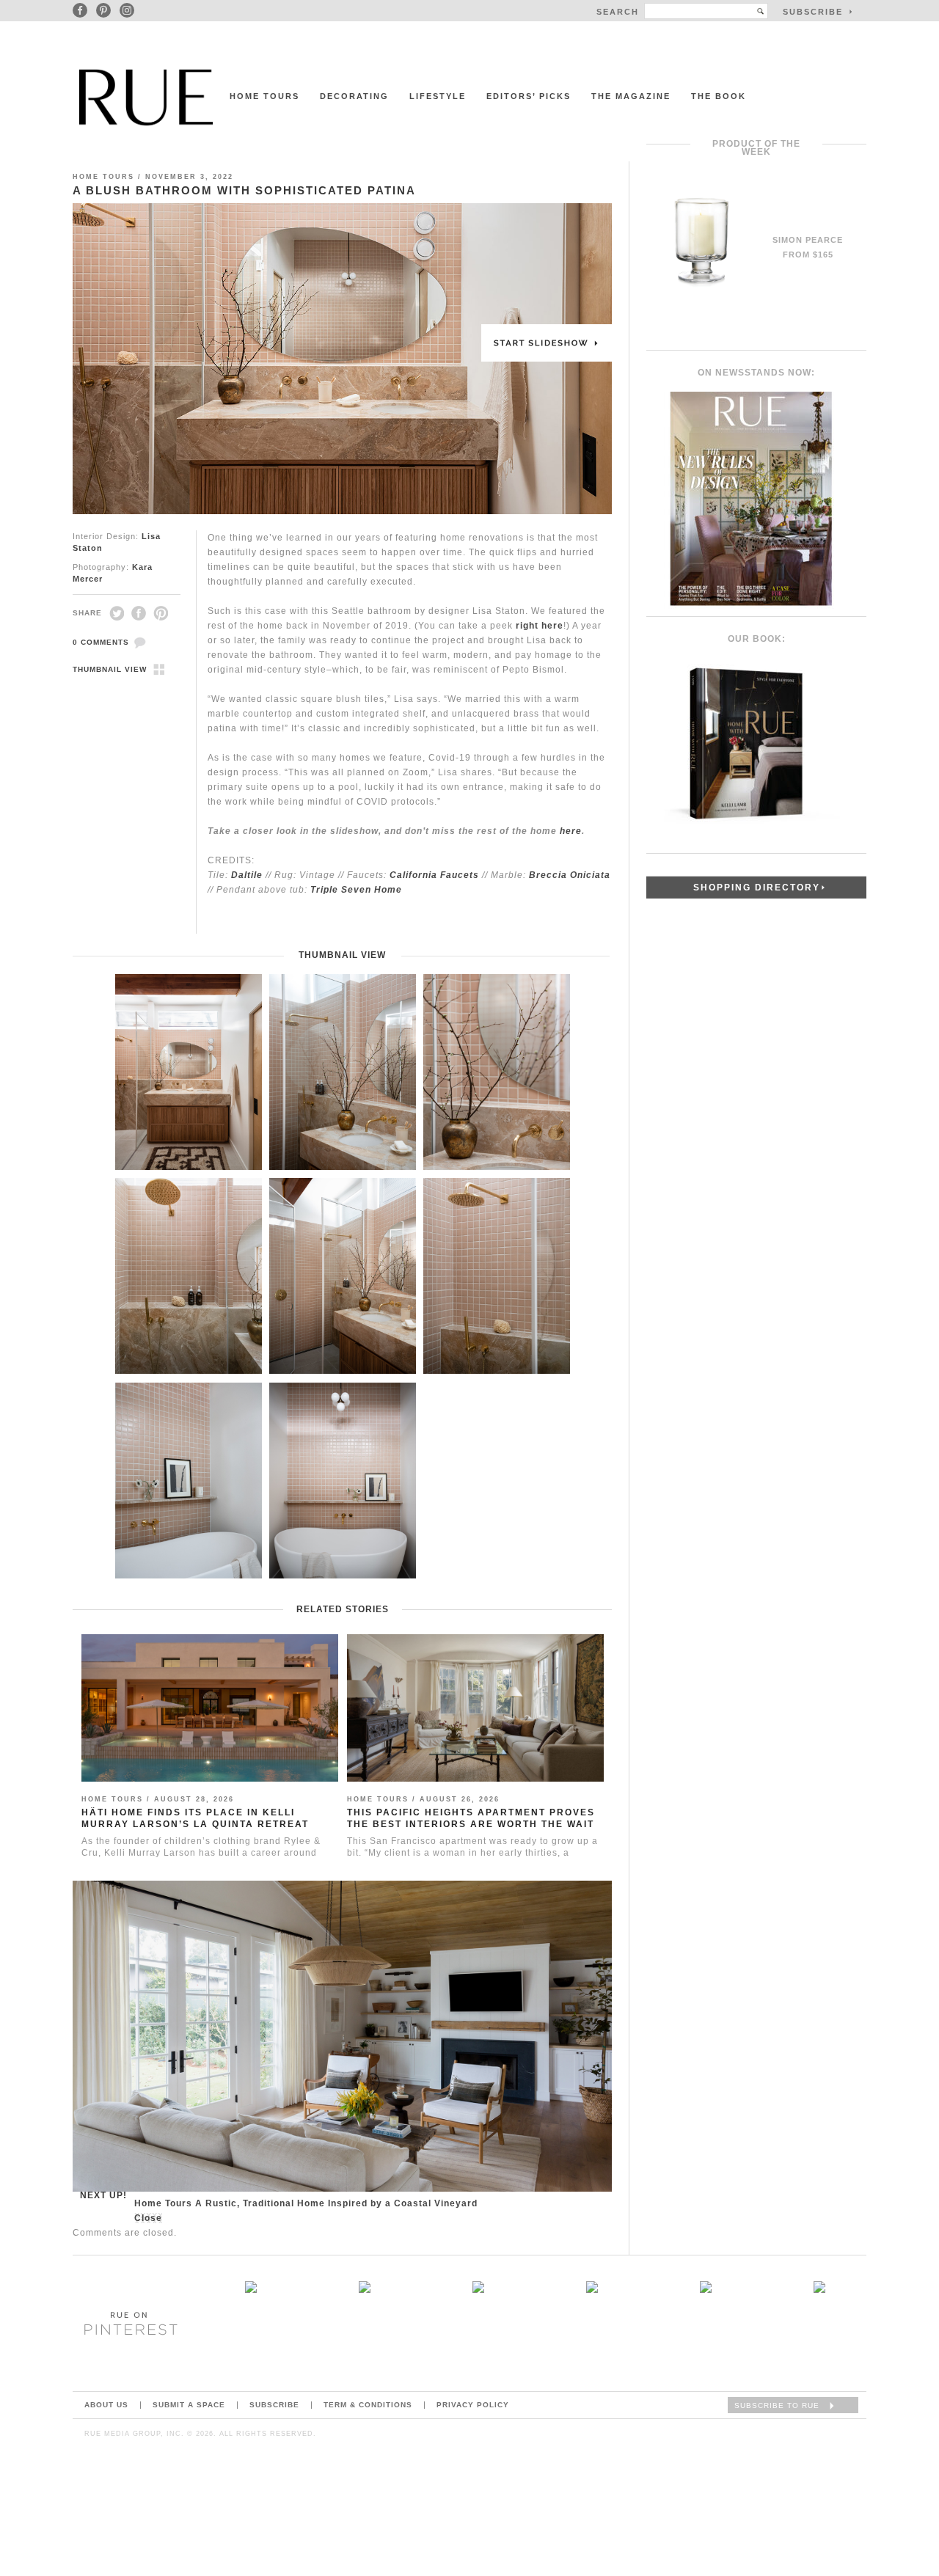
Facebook (139, 613)
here (571, 831)
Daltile (247, 875)
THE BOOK (719, 96)
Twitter (117, 613)
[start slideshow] (342, 359)
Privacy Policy (473, 2405)
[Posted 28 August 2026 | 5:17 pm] (705, 2289)
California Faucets (434, 875)
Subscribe (274, 2405)
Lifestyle (438, 96)
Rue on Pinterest (126, 2323)
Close (148, 2218)
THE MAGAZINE (631, 96)
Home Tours (264, 96)
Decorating (354, 96)
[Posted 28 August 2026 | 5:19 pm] (478, 2289)
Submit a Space (189, 2405)
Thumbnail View (110, 669)
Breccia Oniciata (570, 875)
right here (540, 626)
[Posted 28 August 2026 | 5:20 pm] (251, 2289)
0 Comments (101, 642)
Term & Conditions (368, 2405)
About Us (106, 2405)
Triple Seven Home (356, 890)
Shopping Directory (757, 888)
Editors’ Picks (529, 96)
